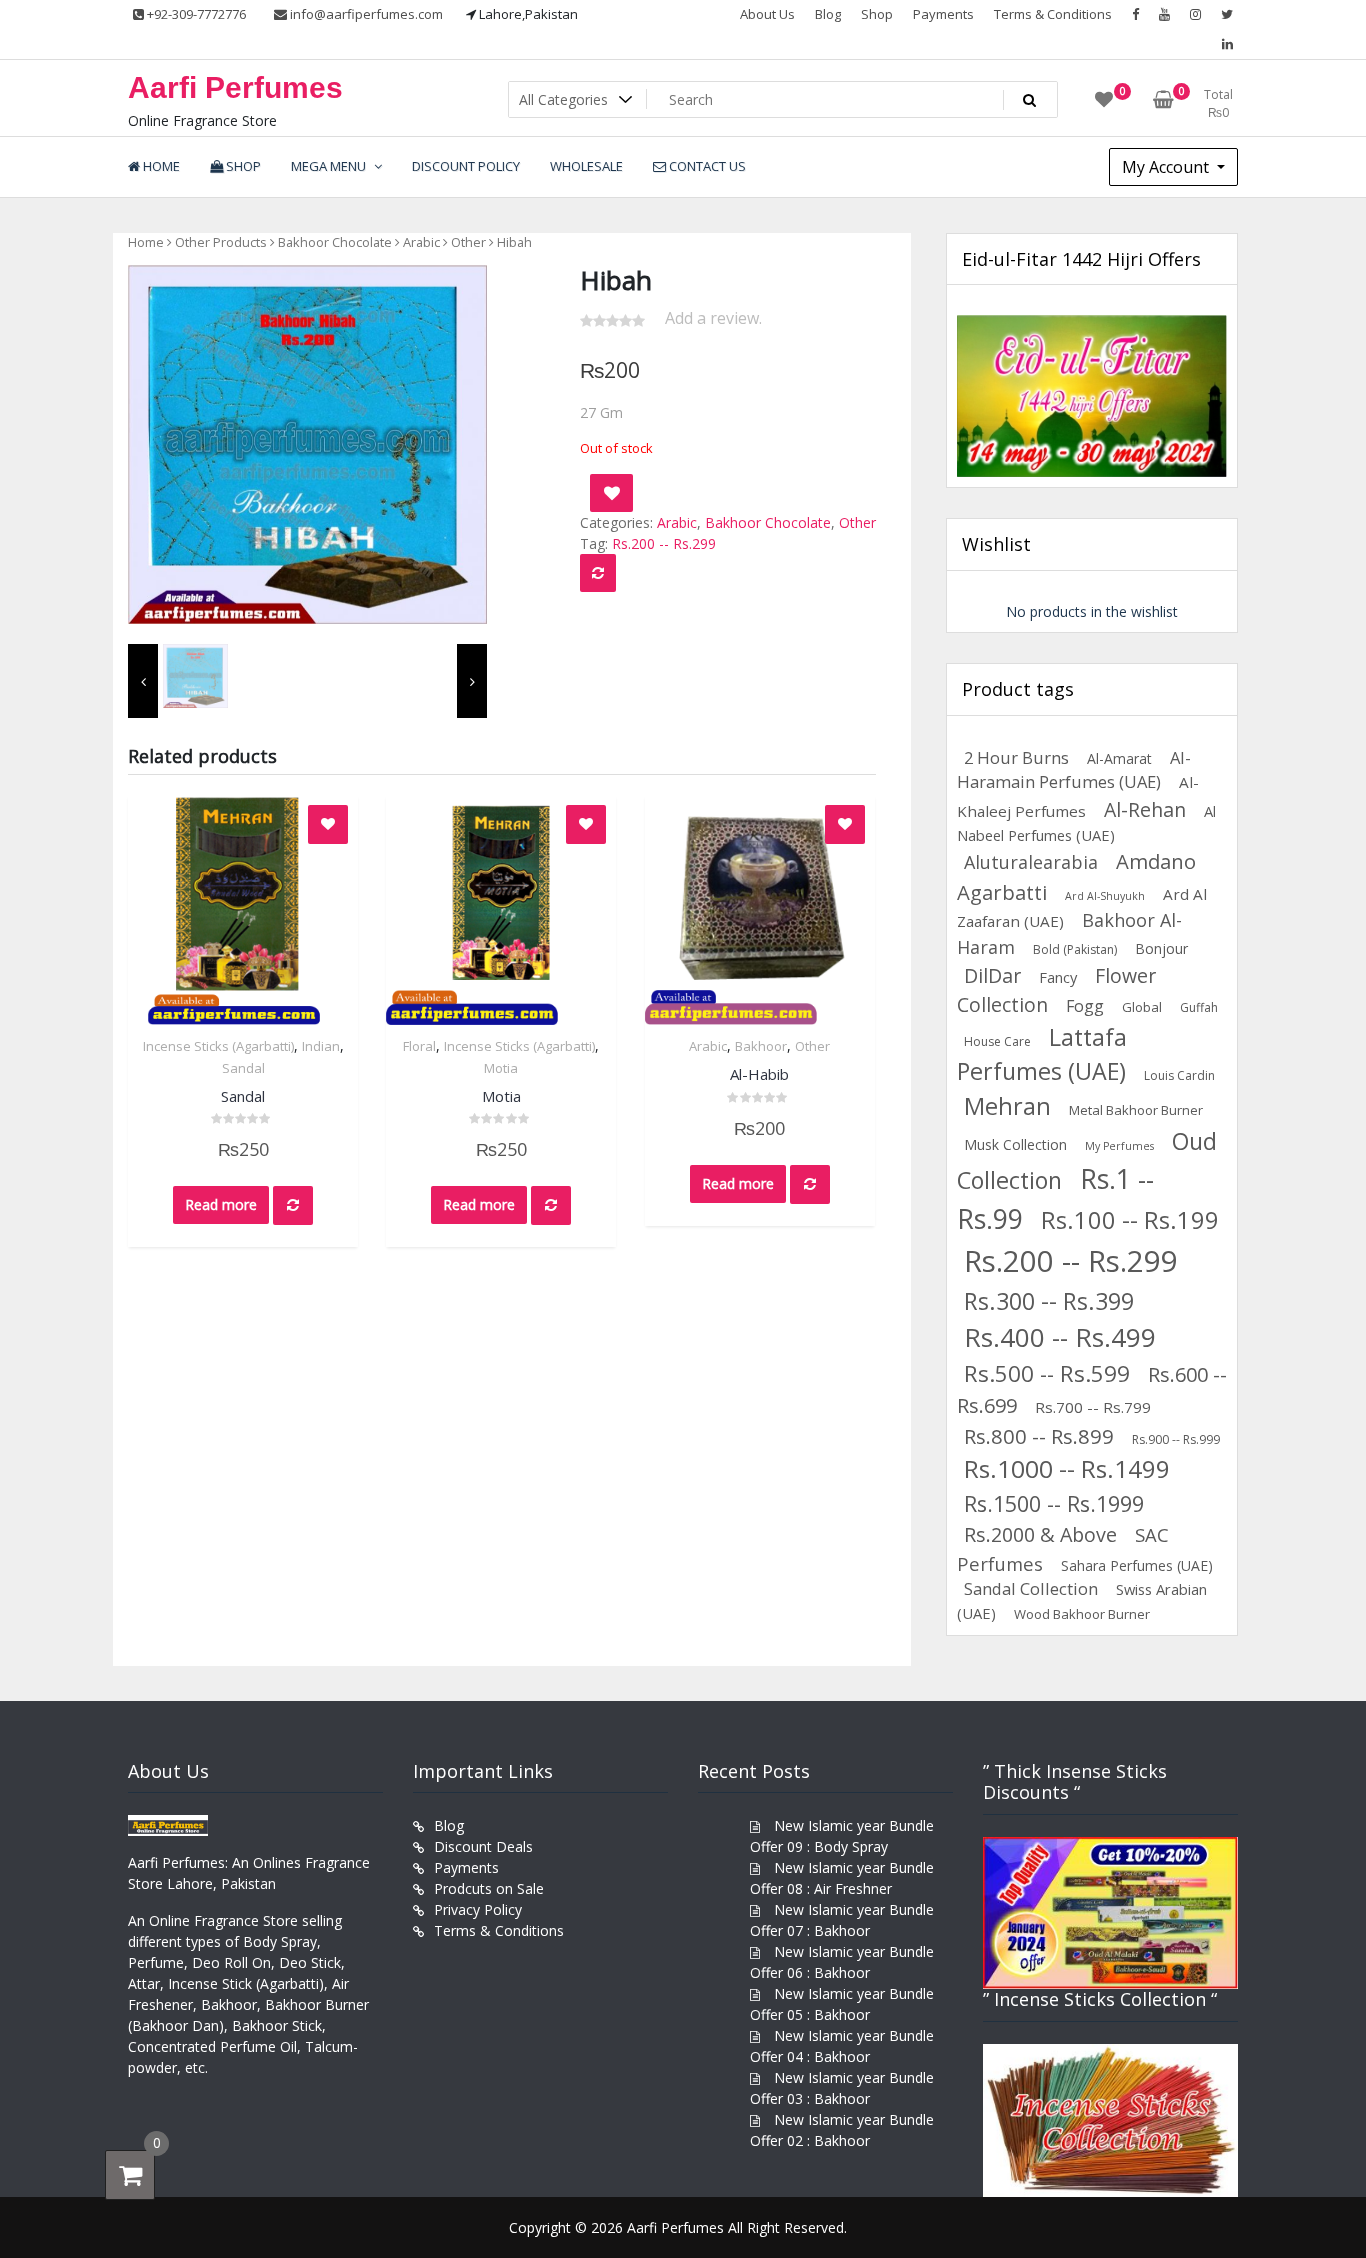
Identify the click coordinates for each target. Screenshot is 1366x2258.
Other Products (221, 242)
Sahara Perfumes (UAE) (1137, 1565)
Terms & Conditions (1053, 14)
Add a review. (713, 318)
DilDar (992, 975)
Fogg (1085, 1006)
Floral (419, 1046)
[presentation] (143, 681)
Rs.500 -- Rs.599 (1047, 1373)
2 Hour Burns (1016, 757)
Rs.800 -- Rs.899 (1039, 1436)
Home (146, 242)
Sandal (243, 1068)
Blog (828, 14)
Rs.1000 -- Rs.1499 (1067, 1468)
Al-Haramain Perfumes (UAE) (1074, 770)
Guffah (1199, 1007)
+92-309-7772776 (195, 14)
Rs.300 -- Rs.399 (1049, 1301)
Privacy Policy (478, 1909)
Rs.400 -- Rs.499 (1060, 1337)
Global (1142, 1007)
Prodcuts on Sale (489, 1888)
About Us (767, 14)
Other (468, 242)
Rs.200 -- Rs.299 (664, 543)
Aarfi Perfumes (235, 87)
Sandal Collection (1031, 1588)
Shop (877, 14)
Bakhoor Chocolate (335, 242)
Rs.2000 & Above (1040, 1534)
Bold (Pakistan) (1075, 949)
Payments (943, 14)
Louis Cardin (1179, 1075)
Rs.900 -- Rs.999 (1176, 1439)
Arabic (421, 242)
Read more (221, 1204)
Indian (321, 1046)
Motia (501, 1068)
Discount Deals (483, 1846)
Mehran (1007, 1106)
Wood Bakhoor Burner (1082, 1614)
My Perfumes (1119, 1146)
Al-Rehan (1145, 809)
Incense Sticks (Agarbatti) (218, 1046)
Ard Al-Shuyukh (1105, 896)
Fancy (1058, 977)
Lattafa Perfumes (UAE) (1042, 1054)
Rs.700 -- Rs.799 (1093, 1407)
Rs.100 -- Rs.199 (1130, 1220)
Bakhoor (761, 1046)
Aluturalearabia (1031, 862)
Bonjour (1161, 948)
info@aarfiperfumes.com (365, 14)
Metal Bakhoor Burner (1136, 1110)
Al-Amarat (1119, 758)
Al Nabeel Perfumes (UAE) (1086, 823)
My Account (1167, 167)
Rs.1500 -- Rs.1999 (1054, 1503)
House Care (997, 1041)
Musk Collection (1015, 1144)
